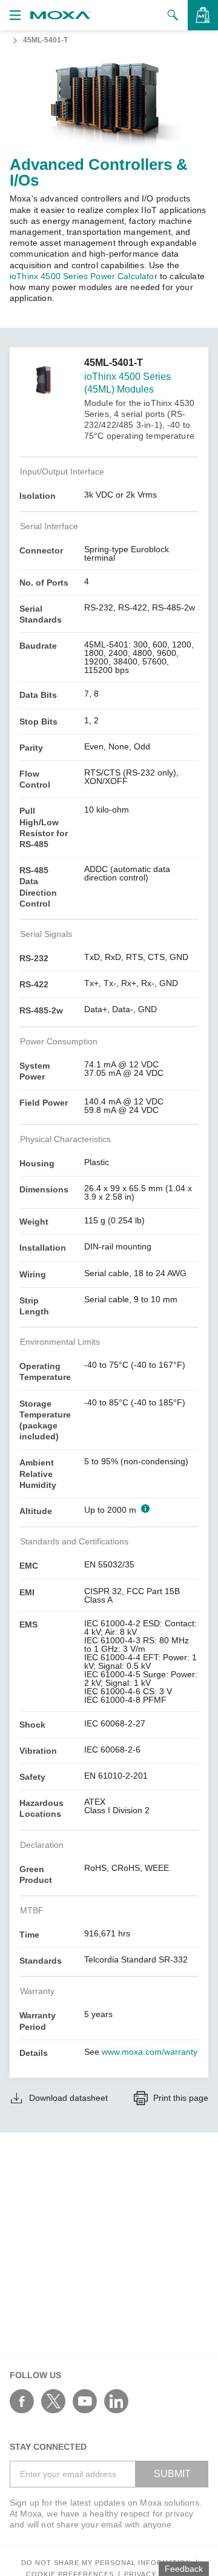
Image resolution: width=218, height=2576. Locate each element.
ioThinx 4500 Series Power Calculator (84, 276)
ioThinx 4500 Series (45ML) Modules (127, 383)
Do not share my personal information (106, 2563)
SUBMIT (172, 2474)
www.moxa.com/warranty (150, 2052)
